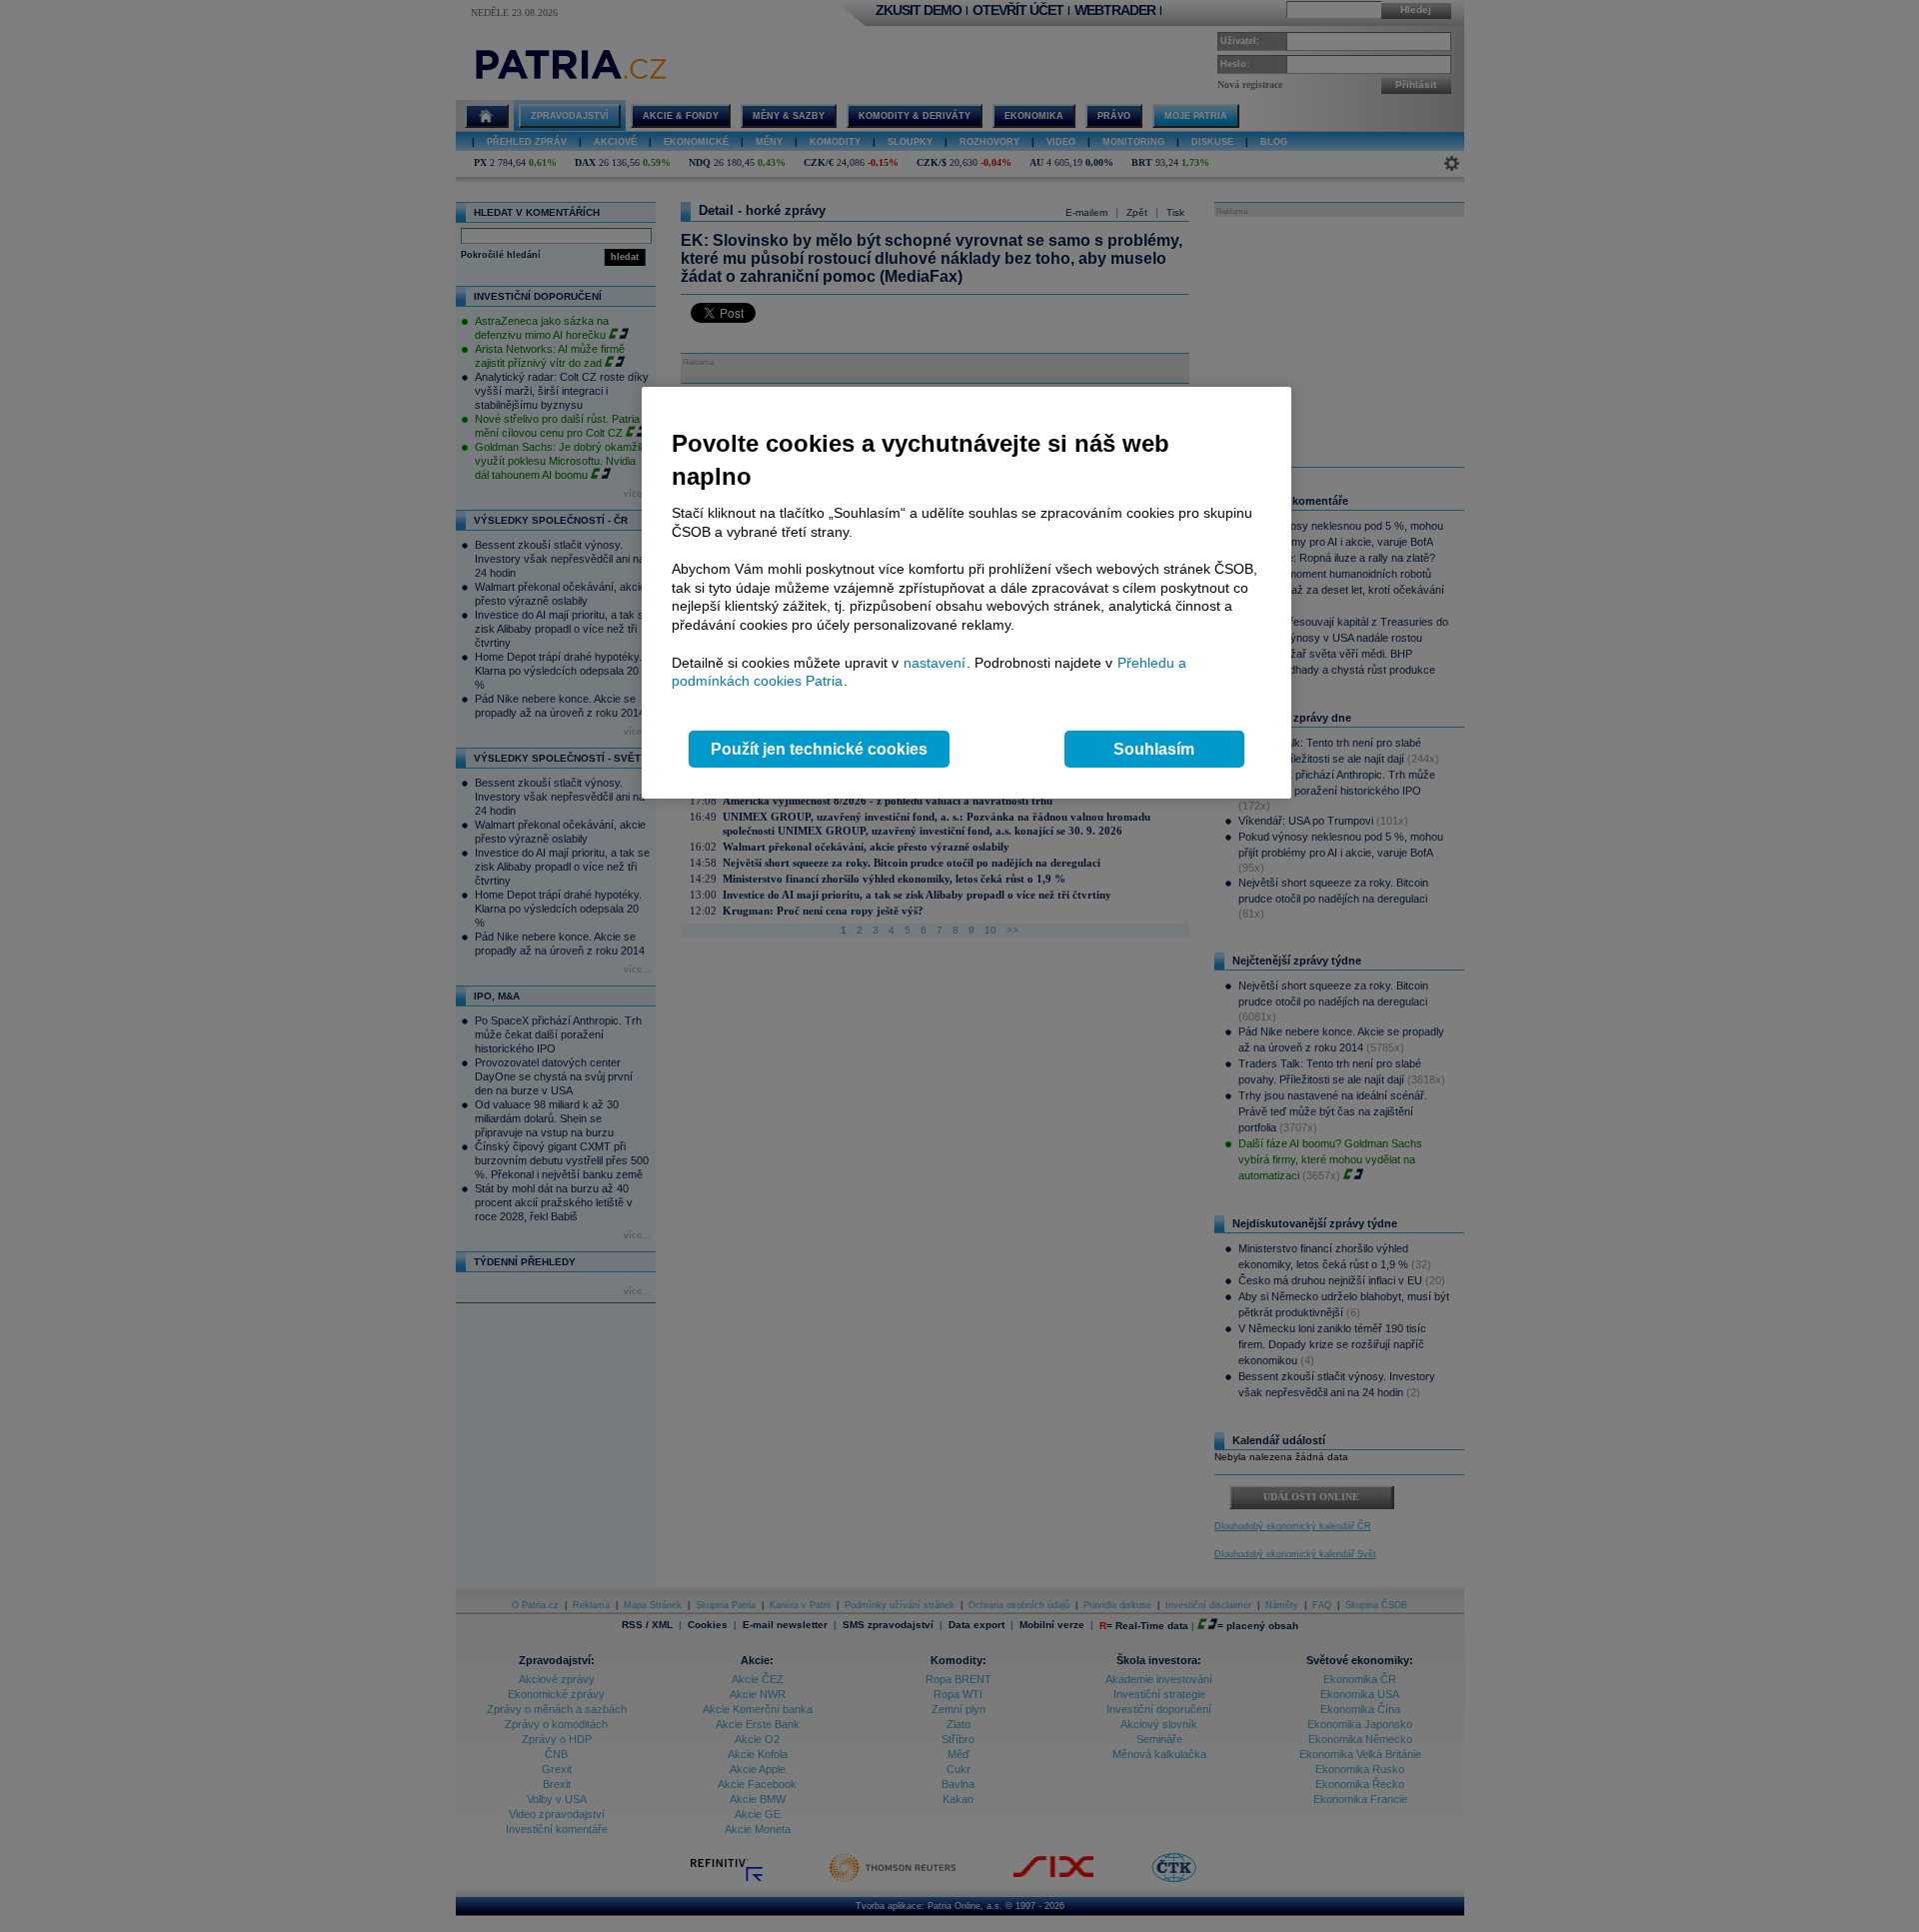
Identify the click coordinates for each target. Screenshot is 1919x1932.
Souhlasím (1154, 749)
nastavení (935, 663)
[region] (966, 593)
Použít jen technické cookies (819, 749)
